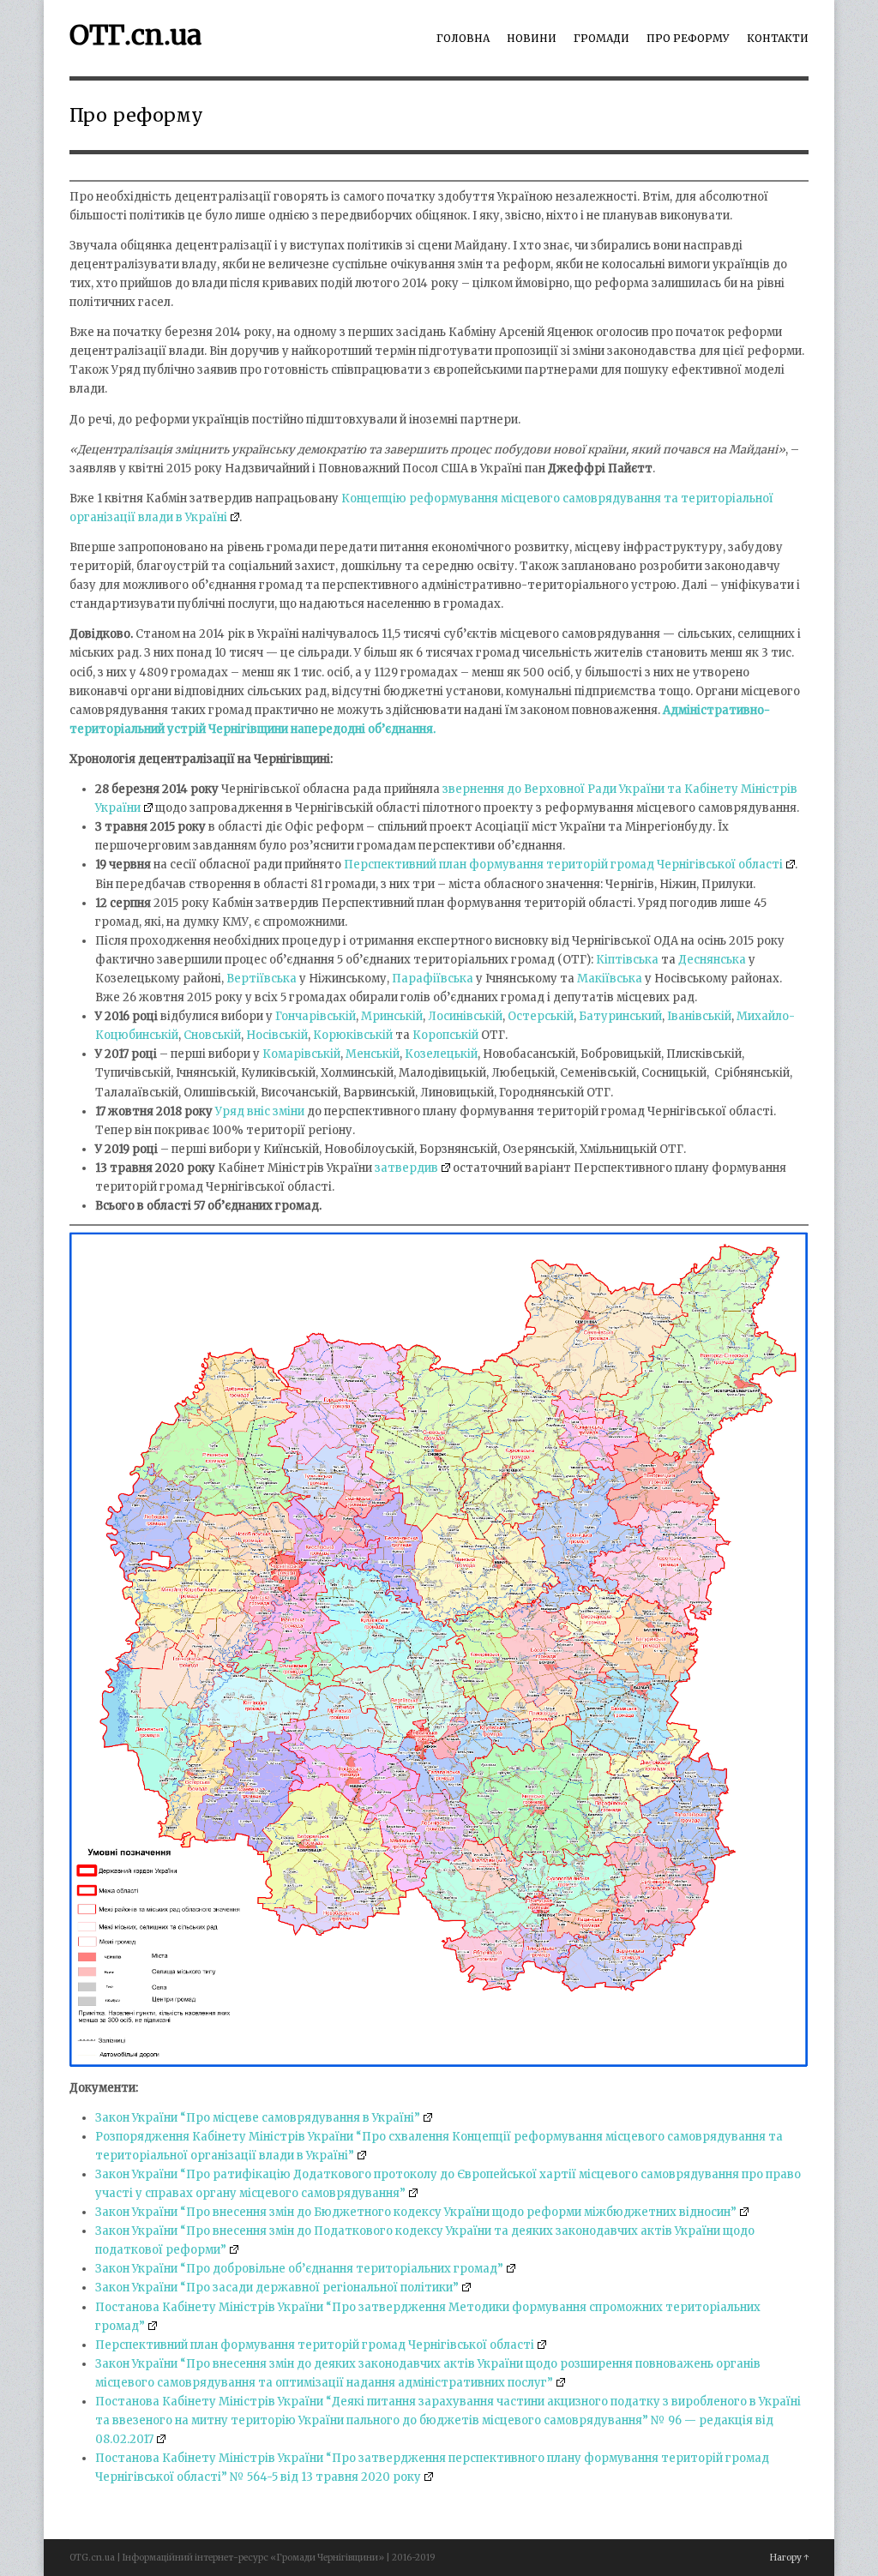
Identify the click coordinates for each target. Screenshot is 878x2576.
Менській (373, 1054)
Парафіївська (433, 979)
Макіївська (610, 979)
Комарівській (301, 1054)
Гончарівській (316, 1016)
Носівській (277, 1035)
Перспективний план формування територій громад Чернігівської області (563, 865)
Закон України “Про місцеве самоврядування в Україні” (258, 2118)
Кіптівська (627, 960)
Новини (532, 38)
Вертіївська (262, 979)
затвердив (406, 1168)
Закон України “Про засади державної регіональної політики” (277, 2288)
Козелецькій (441, 1054)
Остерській (541, 1016)
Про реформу (688, 38)
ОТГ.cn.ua (135, 35)
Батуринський (620, 1016)
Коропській (445, 1035)
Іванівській (699, 1016)
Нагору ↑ (789, 2558)
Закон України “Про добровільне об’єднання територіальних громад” (299, 2269)
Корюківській (353, 1035)
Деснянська (712, 960)
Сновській (212, 1035)
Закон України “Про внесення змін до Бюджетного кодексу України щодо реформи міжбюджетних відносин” (416, 2212)
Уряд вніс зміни (260, 1111)
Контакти (778, 38)
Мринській (392, 1016)
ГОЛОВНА (463, 38)
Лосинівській (465, 1016)
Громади (601, 38)
